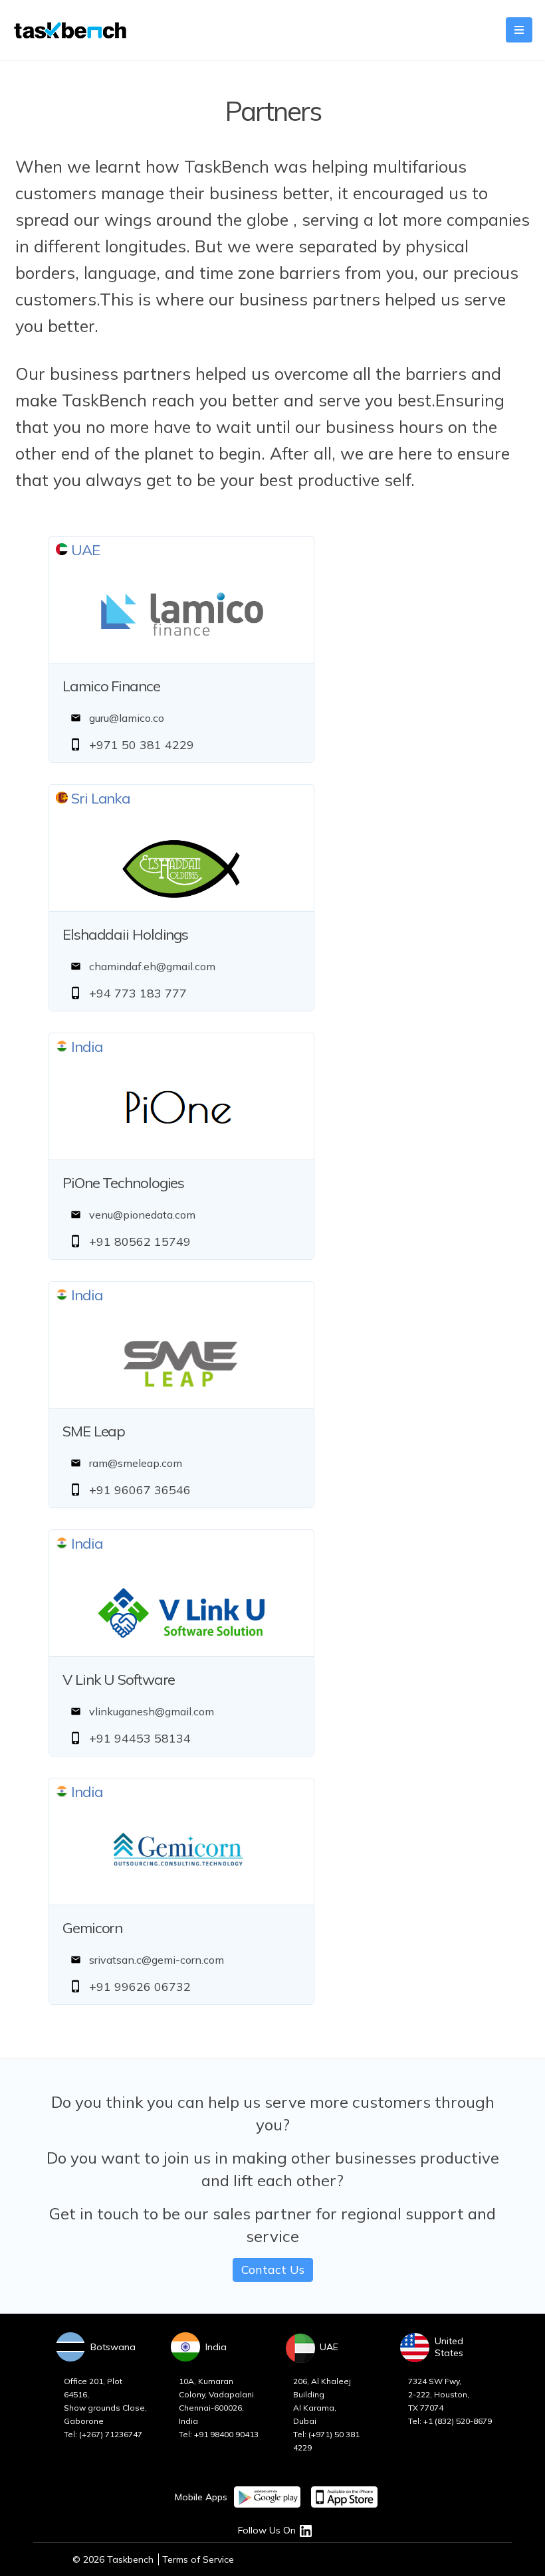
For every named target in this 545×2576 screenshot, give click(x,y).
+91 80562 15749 (140, 1242)
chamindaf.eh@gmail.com (152, 966)
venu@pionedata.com (142, 1215)
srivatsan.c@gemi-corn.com (157, 1960)
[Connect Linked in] (306, 2530)
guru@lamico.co (127, 718)
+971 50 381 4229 (142, 745)
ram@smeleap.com (136, 1463)
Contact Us (273, 2270)
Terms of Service (198, 2559)
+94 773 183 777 (138, 993)
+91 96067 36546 (140, 1490)
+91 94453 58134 (140, 1738)
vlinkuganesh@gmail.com (152, 1711)
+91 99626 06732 (140, 1987)
